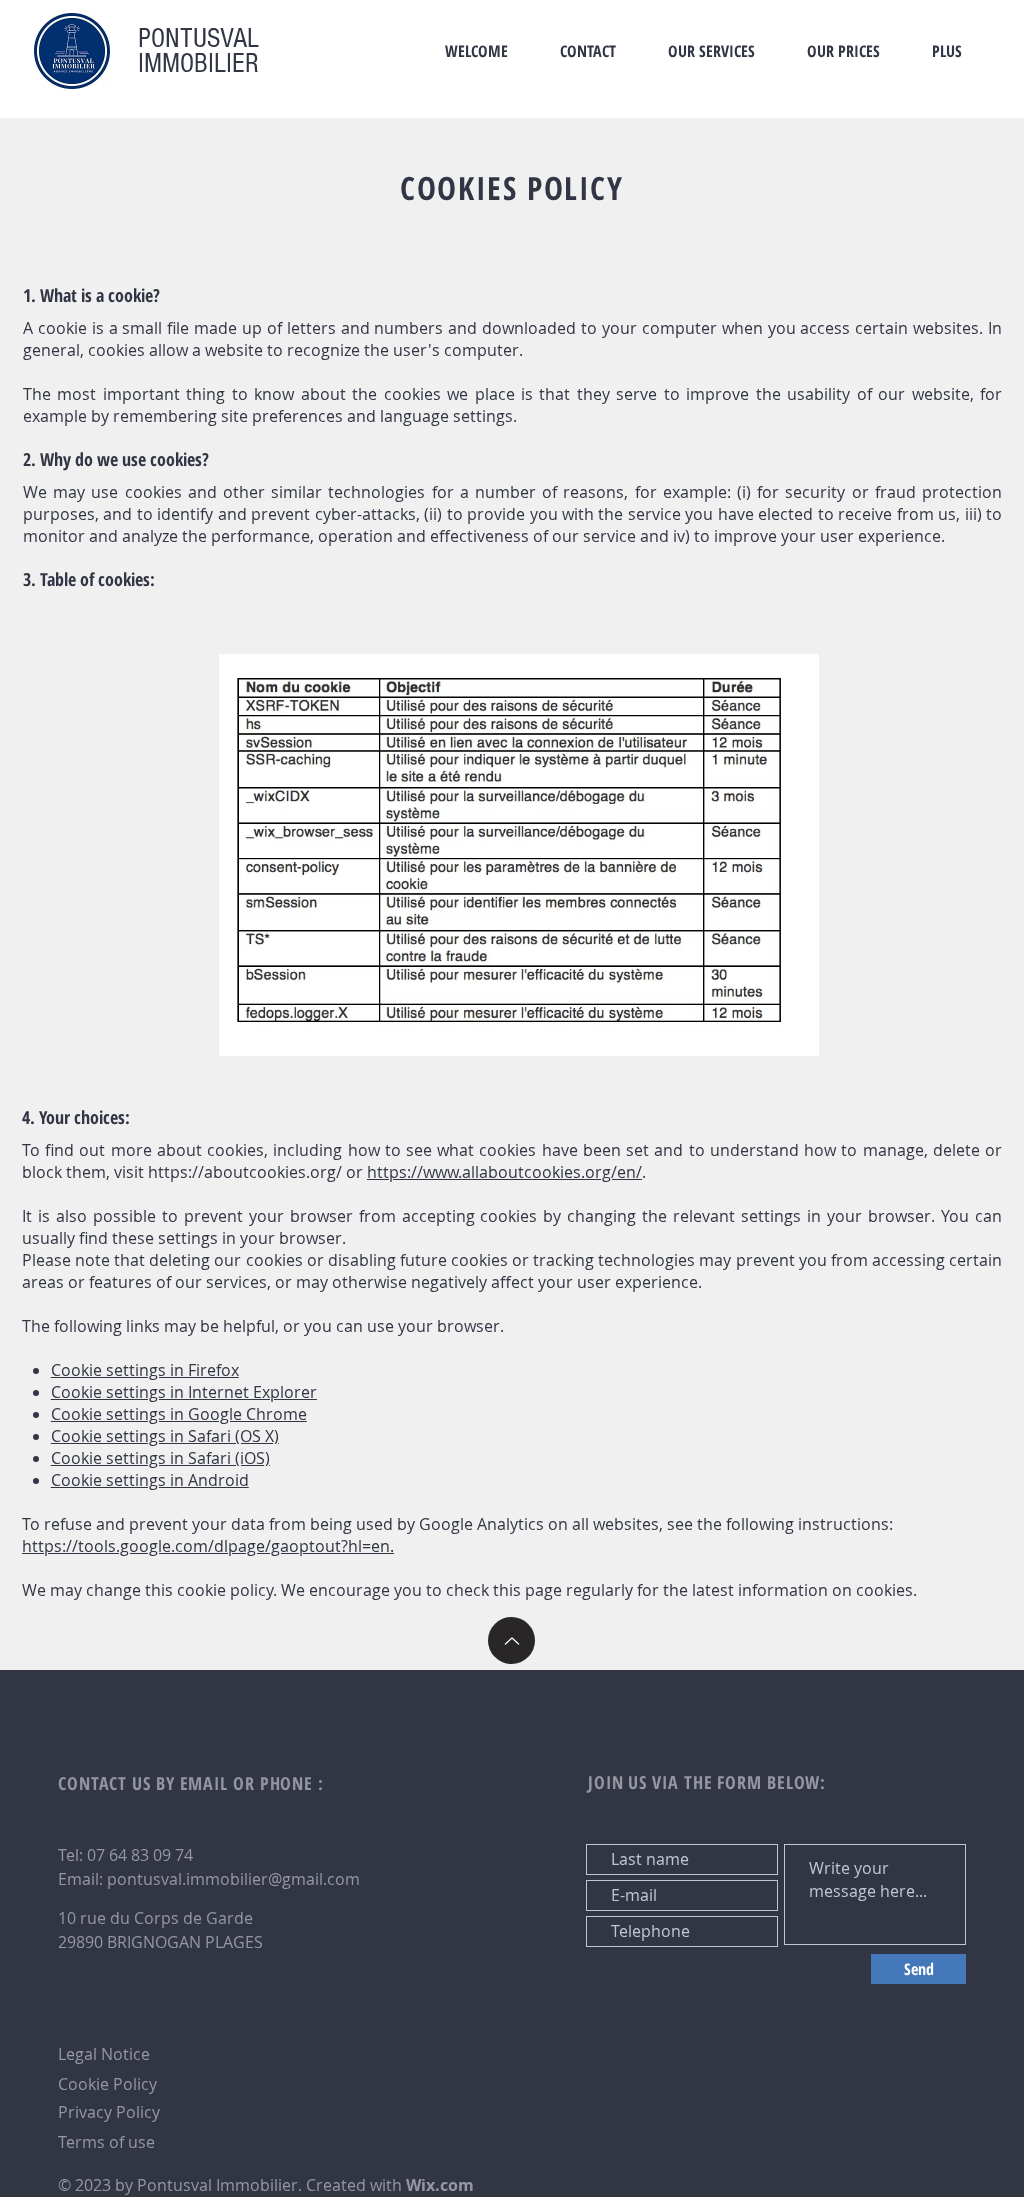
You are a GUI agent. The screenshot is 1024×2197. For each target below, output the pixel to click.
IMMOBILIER (198, 63)
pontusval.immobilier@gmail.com (233, 1879)
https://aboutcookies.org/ (245, 1172)
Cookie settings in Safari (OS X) (165, 1436)
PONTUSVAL (198, 38)
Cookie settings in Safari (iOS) (160, 1458)
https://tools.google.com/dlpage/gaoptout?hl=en (206, 1546)
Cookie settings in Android (150, 1480)
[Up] (511, 1640)
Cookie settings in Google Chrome (179, 1414)
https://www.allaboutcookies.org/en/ (504, 1172)
